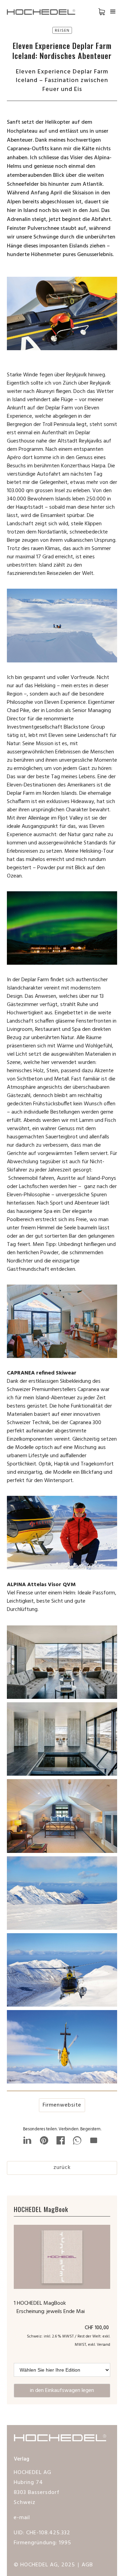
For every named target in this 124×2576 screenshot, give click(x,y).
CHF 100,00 (97, 2328)
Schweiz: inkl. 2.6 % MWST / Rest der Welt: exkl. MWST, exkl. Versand (69, 2341)
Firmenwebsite (62, 2105)
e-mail (22, 2518)
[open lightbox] (62, 1664)
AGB (87, 2565)
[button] (96, 12)
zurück (62, 2168)
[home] (45, 12)
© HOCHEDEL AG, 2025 (44, 2565)
